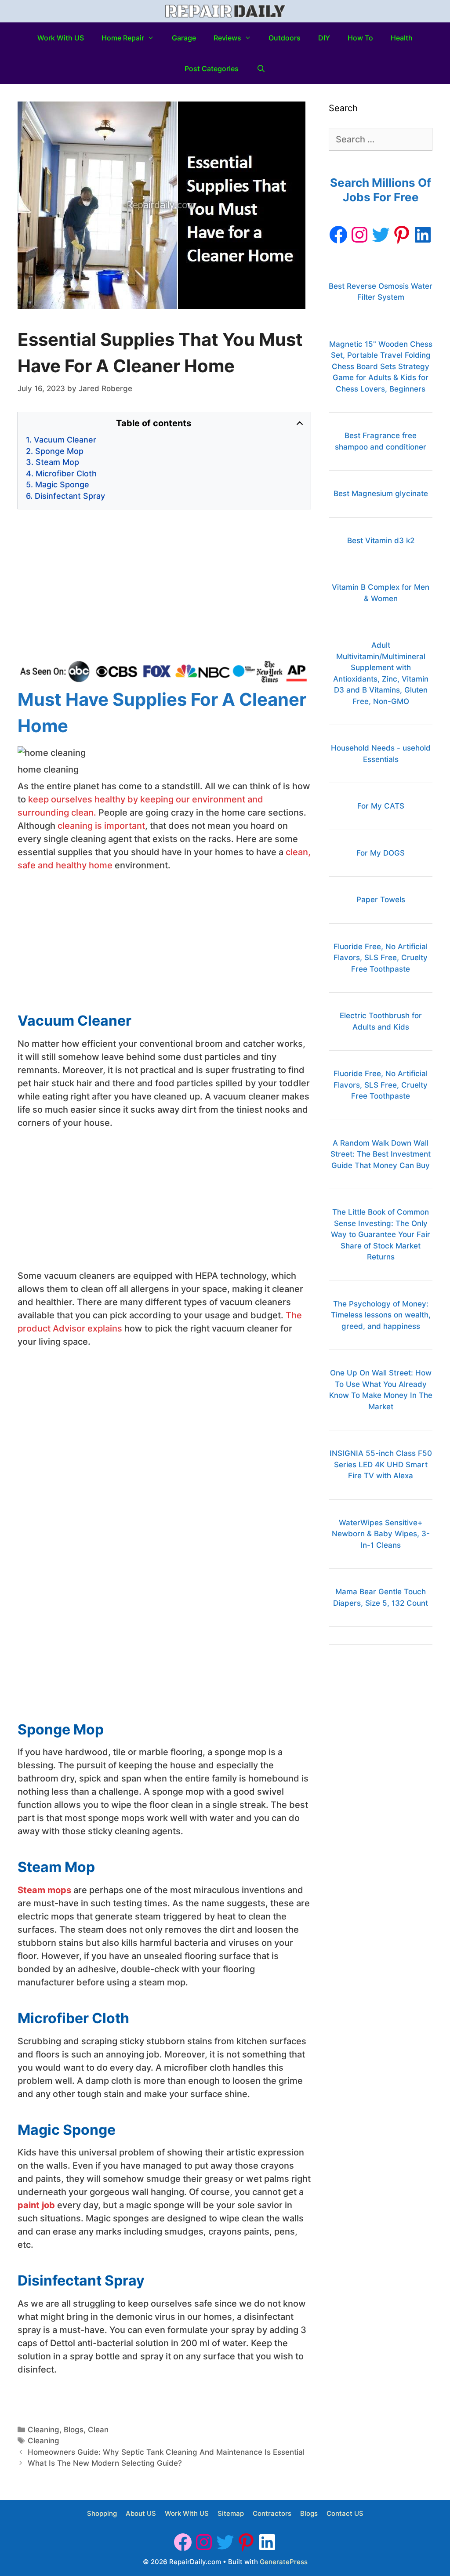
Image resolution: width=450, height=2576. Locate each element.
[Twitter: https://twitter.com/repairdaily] (381, 235)
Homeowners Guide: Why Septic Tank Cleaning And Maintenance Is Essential (166, 2452)
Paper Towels (381, 900)
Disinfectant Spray (70, 496)
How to (360, 38)
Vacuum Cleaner (65, 440)
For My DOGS (381, 853)
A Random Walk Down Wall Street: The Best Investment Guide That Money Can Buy (381, 1154)
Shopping (102, 2513)
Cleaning (44, 2430)
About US (141, 2513)
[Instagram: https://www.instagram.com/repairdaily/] (359, 235)
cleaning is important (101, 826)
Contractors (272, 2513)
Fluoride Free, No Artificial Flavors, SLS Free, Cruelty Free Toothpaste (381, 958)
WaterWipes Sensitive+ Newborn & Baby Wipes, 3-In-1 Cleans (381, 1534)
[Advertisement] (164, 585)
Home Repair (123, 38)
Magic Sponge (62, 484)
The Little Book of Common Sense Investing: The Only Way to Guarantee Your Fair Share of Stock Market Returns (381, 1234)
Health (402, 38)
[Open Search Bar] (261, 69)
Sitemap (231, 2513)
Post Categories (212, 69)
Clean (98, 2430)
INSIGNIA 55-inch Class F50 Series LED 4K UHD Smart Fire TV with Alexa (381, 1464)
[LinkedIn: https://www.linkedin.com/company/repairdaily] (423, 235)
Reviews (227, 38)
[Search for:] (381, 140)
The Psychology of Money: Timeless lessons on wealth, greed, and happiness (381, 1315)
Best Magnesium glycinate (381, 493)
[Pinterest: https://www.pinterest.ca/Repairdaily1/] (402, 235)
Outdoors (285, 38)
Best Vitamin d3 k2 (381, 541)
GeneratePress (284, 2562)
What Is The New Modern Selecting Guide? (105, 2463)
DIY (324, 38)
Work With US (61, 38)
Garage (184, 38)
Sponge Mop (59, 451)
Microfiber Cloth (66, 473)
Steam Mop (57, 462)
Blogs (74, 2430)
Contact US (345, 2513)
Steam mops (45, 1890)
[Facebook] (338, 235)
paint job (36, 2205)
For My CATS (381, 806)
